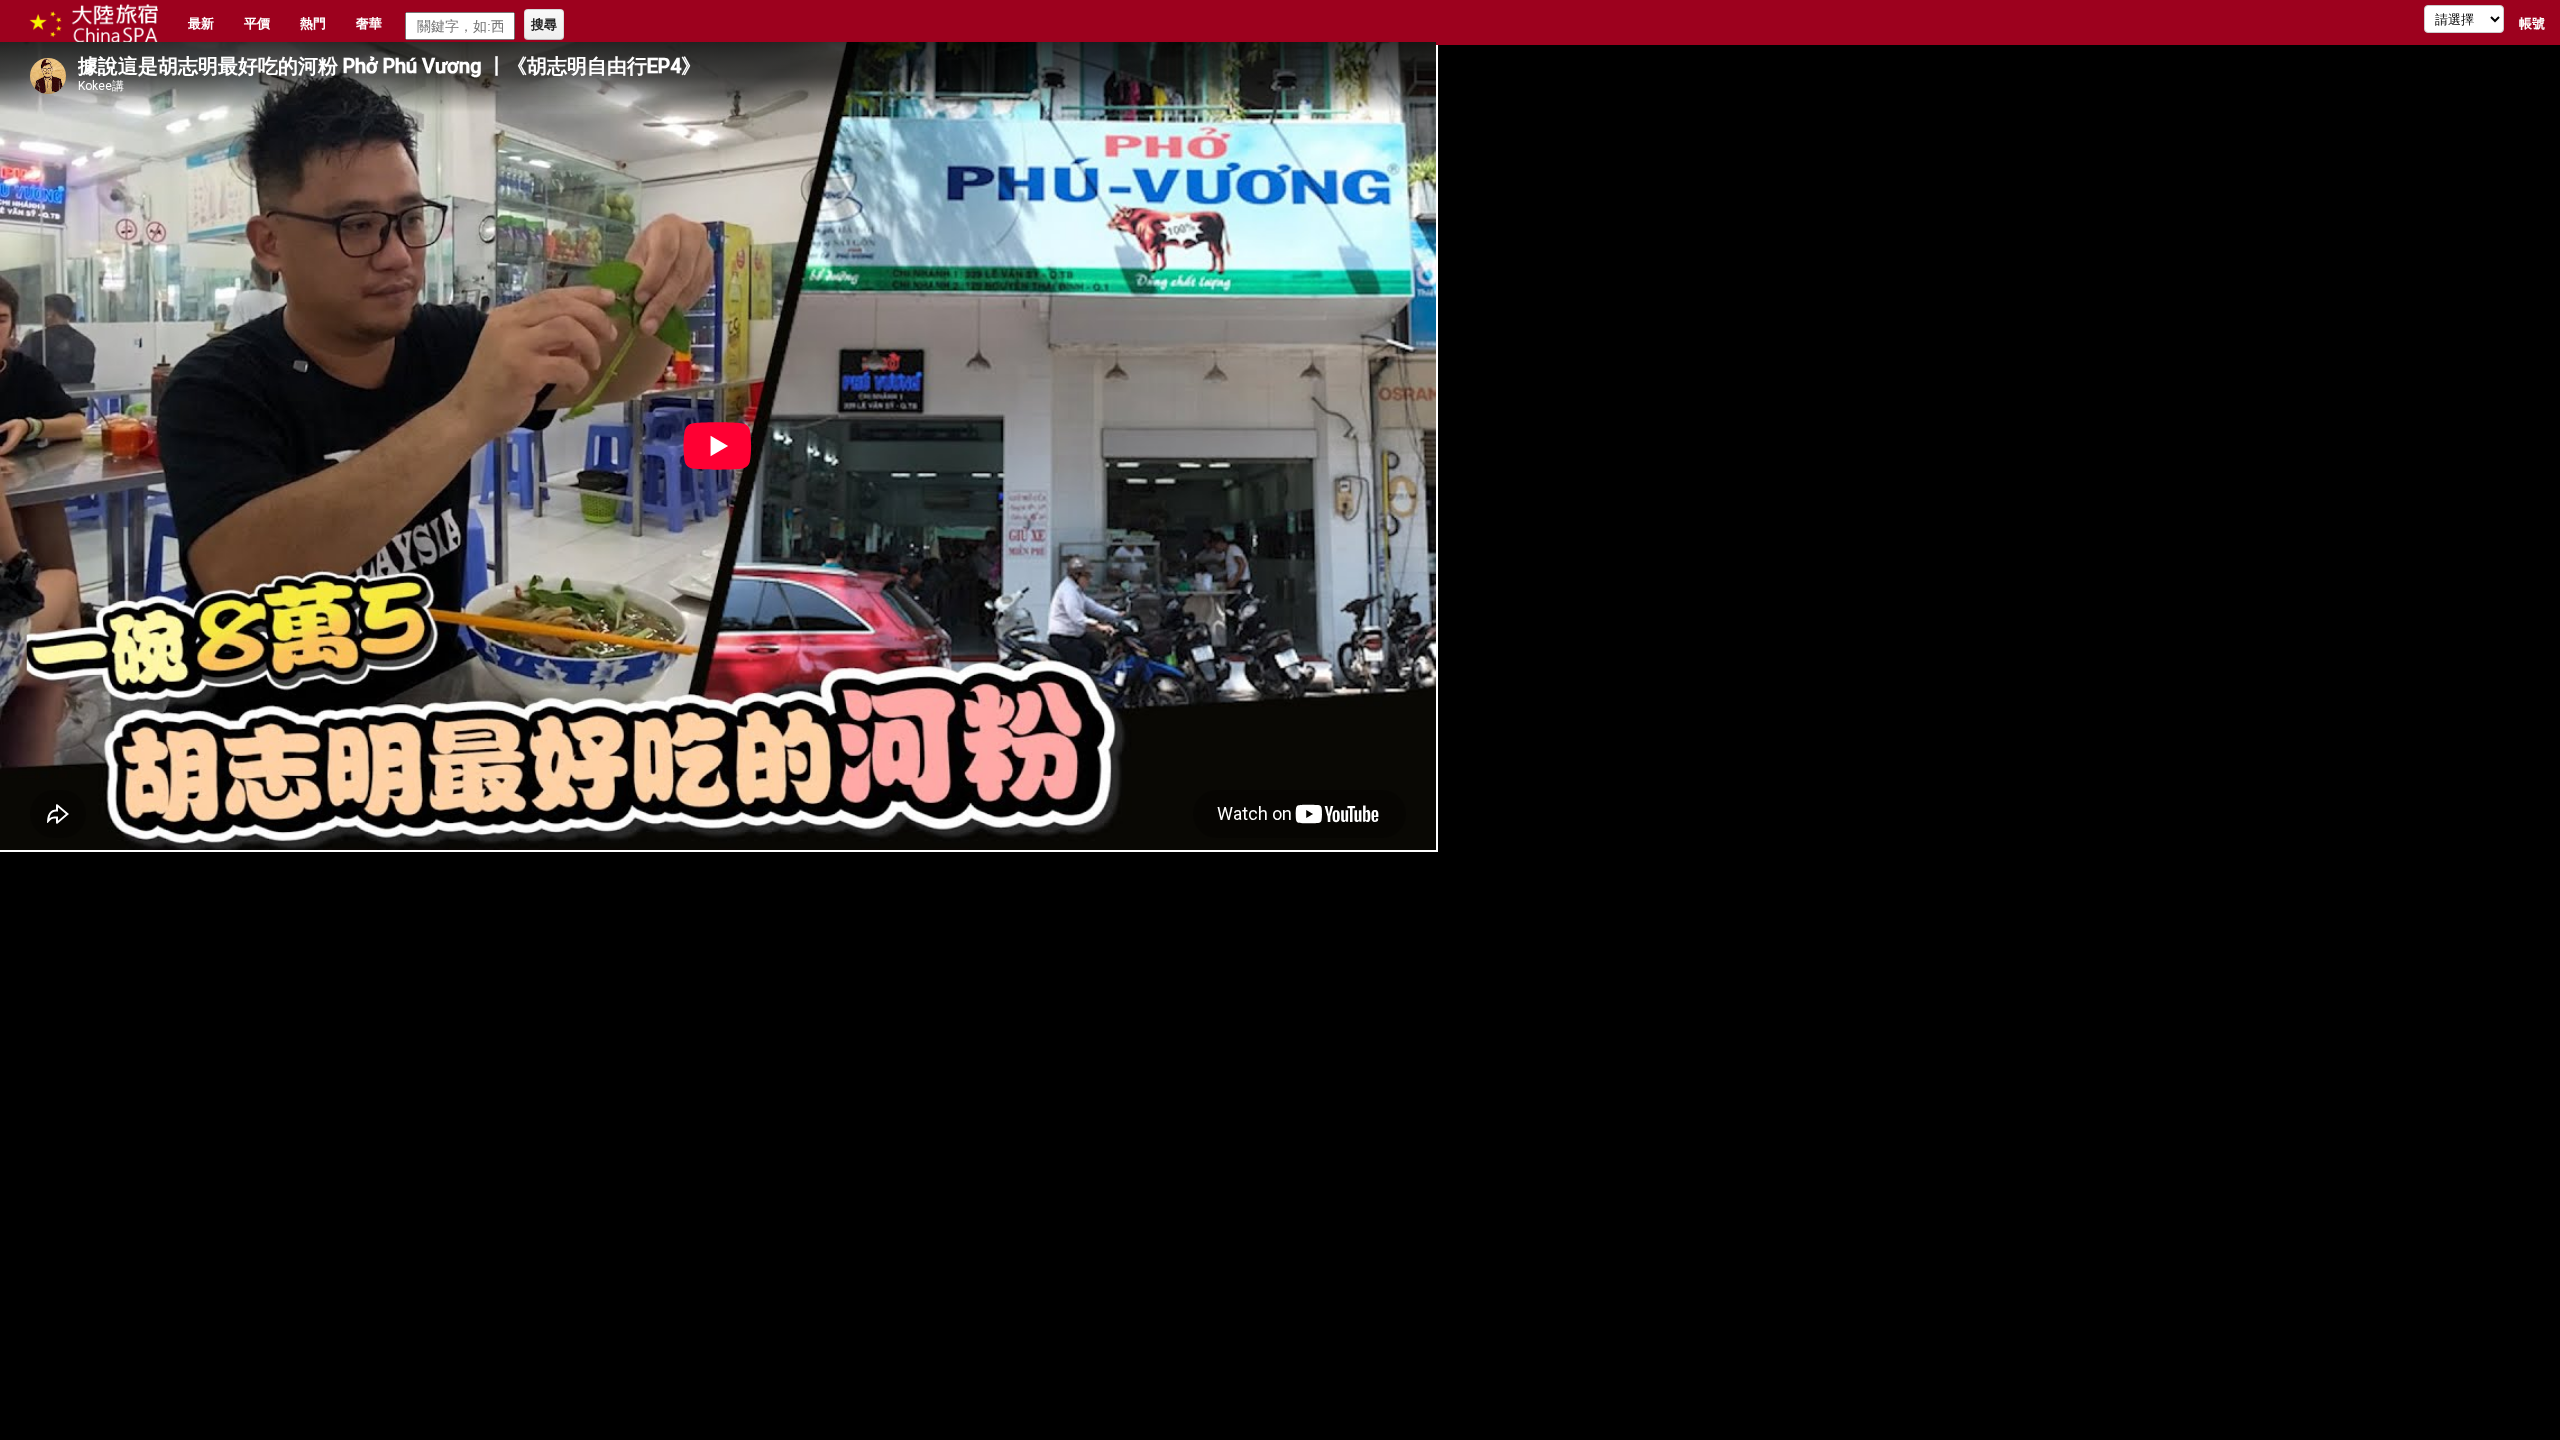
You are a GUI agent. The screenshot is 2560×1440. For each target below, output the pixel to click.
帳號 (2532, 22)
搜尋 (544, 24)
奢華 (369, 22)
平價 (257, 22)
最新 (201, 22)
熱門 (313, 22)
